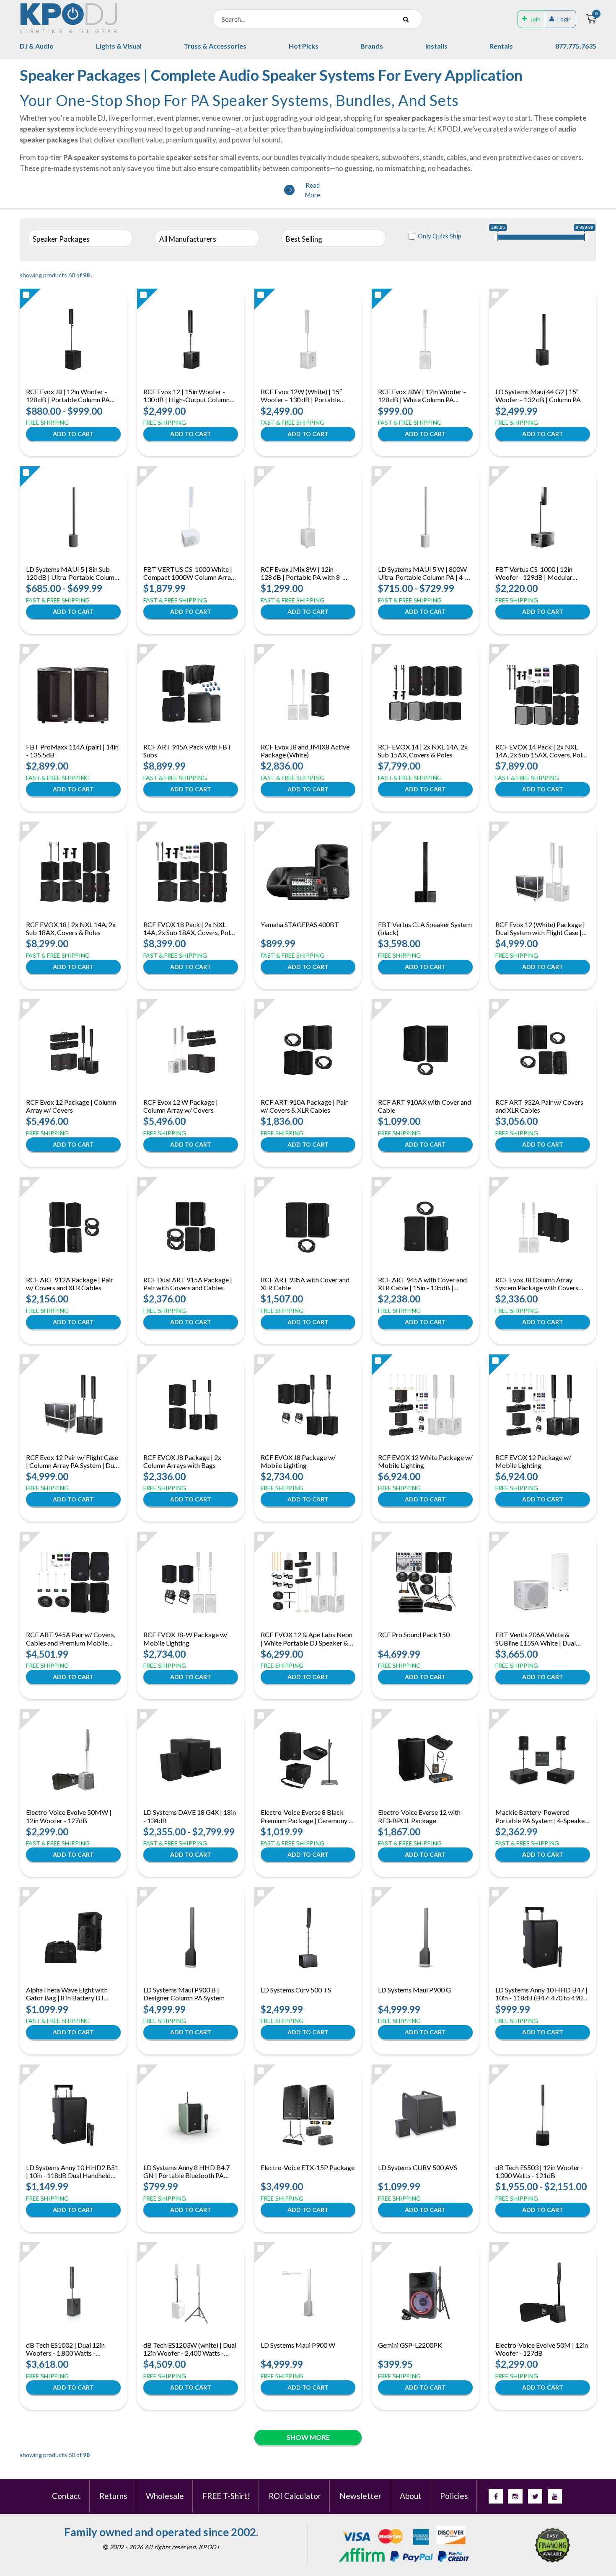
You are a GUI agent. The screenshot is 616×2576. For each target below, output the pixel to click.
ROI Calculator (295, 2496)
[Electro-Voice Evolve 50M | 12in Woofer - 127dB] (543, 2293)
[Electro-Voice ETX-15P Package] (308, 2115)
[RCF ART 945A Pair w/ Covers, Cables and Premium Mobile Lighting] (73, 1582)
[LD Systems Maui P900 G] (425, 1938)
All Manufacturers (188, 239)
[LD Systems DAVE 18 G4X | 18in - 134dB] (191, 1760)
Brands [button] (372, 46)
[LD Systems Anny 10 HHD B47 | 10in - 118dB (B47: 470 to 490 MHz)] (543, 1938)
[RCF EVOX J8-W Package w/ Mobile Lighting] (191, 1582)
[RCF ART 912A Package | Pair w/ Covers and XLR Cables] (73, 1227)
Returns (113, 2496)
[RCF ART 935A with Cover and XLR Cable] (308, 1227)
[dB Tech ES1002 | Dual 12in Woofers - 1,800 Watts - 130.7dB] (73, 2293)
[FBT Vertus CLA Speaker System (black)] (425, 872)
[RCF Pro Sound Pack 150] (425, 1582)
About (411, 2496)
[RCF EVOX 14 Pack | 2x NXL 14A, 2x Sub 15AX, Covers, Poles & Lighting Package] (543, 695)
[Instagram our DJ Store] (515, 2496)
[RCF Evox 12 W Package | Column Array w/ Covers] (191, 1050)
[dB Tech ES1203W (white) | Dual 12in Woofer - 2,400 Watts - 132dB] (191, 2293)
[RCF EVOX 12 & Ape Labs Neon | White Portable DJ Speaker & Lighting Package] (308, 1582)
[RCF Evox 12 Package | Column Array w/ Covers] (73, 1050)
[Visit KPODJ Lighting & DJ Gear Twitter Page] (535, 2496)
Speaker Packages (61, 239)
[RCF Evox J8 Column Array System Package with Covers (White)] (543, 1227)
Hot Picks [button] (304, 46)
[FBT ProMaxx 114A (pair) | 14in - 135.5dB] (74, 695)
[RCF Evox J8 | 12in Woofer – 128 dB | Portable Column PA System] (73, 339)
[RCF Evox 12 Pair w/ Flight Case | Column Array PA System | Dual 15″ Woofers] (73, 1405)
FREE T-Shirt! (226, 2496)
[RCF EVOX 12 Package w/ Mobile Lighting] (543, 1405)
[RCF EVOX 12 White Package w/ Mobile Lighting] (425, 1405)
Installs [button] (436, 46)
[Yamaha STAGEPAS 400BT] (308, 872)
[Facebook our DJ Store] (496, 2496)
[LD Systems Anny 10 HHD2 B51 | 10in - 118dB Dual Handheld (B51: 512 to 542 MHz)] (73, 2115)
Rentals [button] (501, 46)
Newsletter (360, 2496)
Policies (454, 2496)
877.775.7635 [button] (576, 46)
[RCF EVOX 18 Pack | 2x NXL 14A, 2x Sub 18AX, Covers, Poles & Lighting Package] (191, 872)
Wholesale (165, 2496)
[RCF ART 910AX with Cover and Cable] (425, 1050)
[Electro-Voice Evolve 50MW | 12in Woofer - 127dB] (74, 1760)
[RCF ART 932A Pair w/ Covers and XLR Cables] (543, 1050)
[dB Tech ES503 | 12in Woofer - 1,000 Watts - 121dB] (543, 2115)
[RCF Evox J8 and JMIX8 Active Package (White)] (308, 695)
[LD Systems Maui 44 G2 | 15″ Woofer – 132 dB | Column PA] (543, 339)
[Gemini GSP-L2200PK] (425, 2293)
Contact (66, 2496)
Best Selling (304, 239)
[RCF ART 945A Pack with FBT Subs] (191, 695)
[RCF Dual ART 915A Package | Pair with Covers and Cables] (191, 1227)
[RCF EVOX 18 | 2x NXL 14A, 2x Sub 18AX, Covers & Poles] (73, 872)
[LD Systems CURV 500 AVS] (425, 2115)
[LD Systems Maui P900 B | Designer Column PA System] (191, 1938)
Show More (308, 2437)
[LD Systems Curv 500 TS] (308, 1938)
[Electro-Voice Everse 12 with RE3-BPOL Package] (425, 1760)
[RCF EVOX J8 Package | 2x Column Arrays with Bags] (191, 1405)
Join (535, 19)
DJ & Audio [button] (37, 46)
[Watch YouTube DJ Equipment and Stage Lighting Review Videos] (555, 2496)
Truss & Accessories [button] (215, 46)
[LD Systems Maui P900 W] (308, 2293)
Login (564, 19)
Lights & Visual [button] (119, 46)
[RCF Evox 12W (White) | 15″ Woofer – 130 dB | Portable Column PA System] (308, 339)
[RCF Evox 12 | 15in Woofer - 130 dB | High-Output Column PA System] (191, 339)
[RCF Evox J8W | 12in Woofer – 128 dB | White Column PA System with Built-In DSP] (425, 339)
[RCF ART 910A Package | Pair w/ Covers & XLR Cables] (308, 1050)
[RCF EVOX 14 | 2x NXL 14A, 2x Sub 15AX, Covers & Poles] (425, 695)
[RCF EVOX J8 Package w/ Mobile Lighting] (308, 1405)
